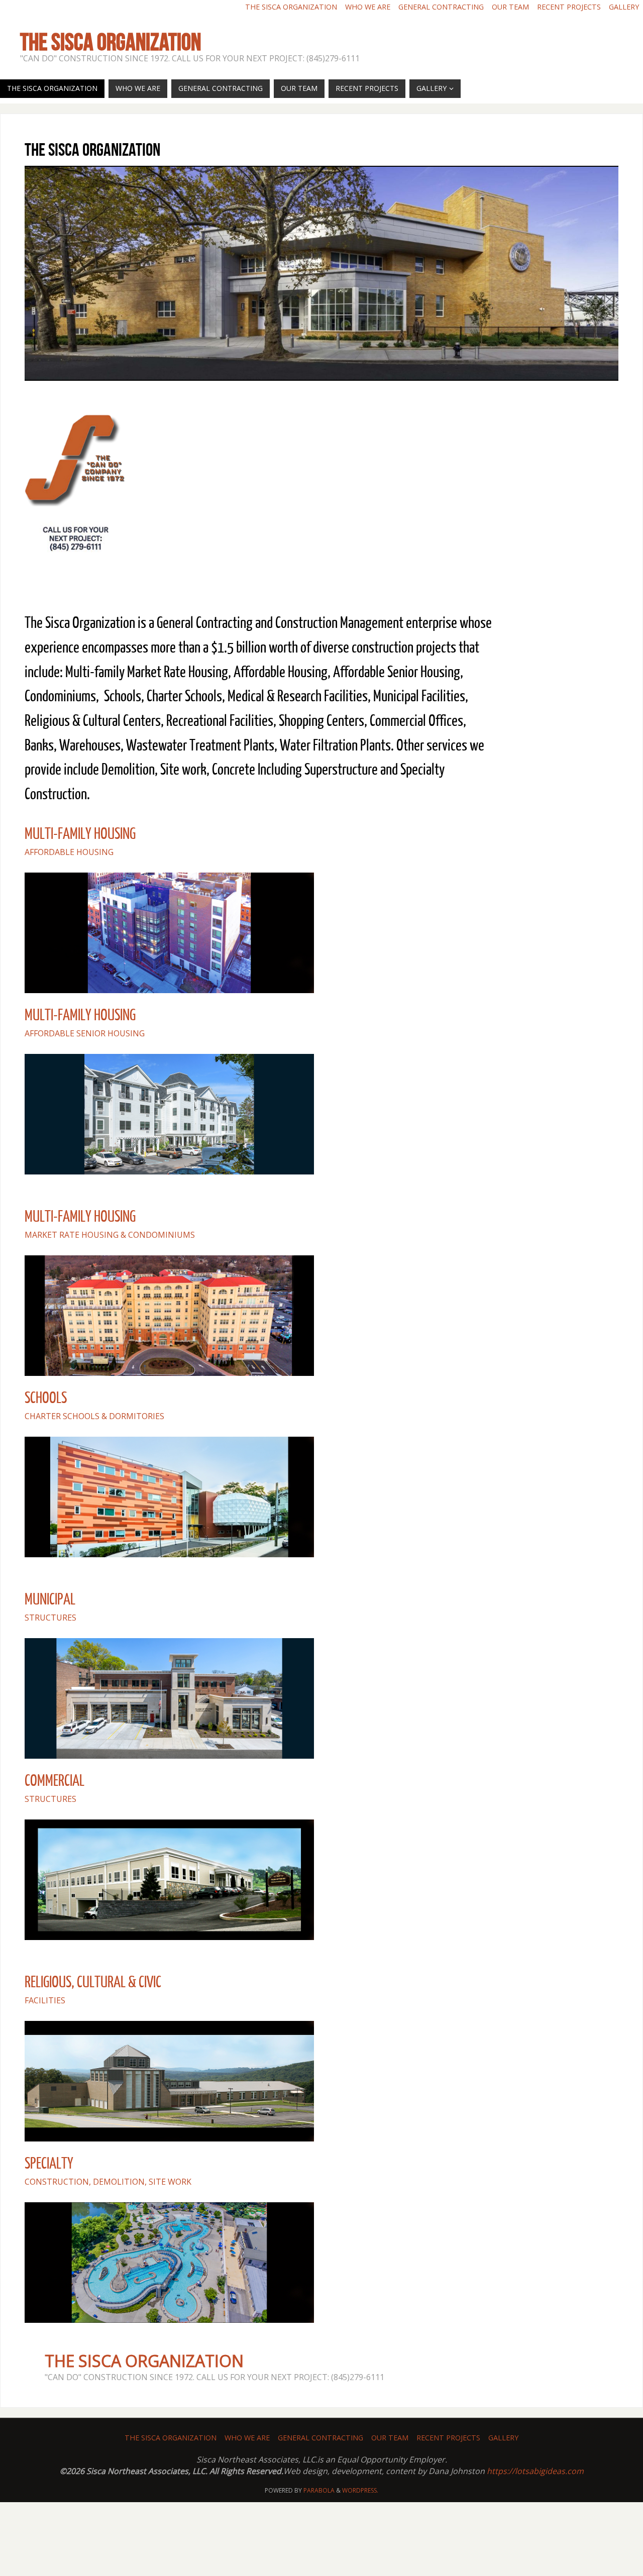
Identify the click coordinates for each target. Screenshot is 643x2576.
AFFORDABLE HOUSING (69, 852)
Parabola (319, 2490)
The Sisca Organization (291, 7)
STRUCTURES (50, 1618)
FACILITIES (45, 2000)
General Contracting (441, 7)
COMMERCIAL (55, 1781)
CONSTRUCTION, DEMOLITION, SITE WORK (108, 2182)
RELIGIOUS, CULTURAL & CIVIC (93, 1982)
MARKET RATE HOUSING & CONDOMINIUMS (110, 1235)
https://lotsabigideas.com (535, 2471)
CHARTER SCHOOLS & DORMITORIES (94, 1416)
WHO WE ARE (368, 7)
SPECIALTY (49, 2164)
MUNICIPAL (50, 1599)
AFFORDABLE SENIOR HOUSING (85, 1033)
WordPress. (360, 2490)
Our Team (510, 7)
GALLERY (624, 7)
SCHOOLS (46, 1398)
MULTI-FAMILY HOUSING (80, 834)
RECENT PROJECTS (569, 7)
